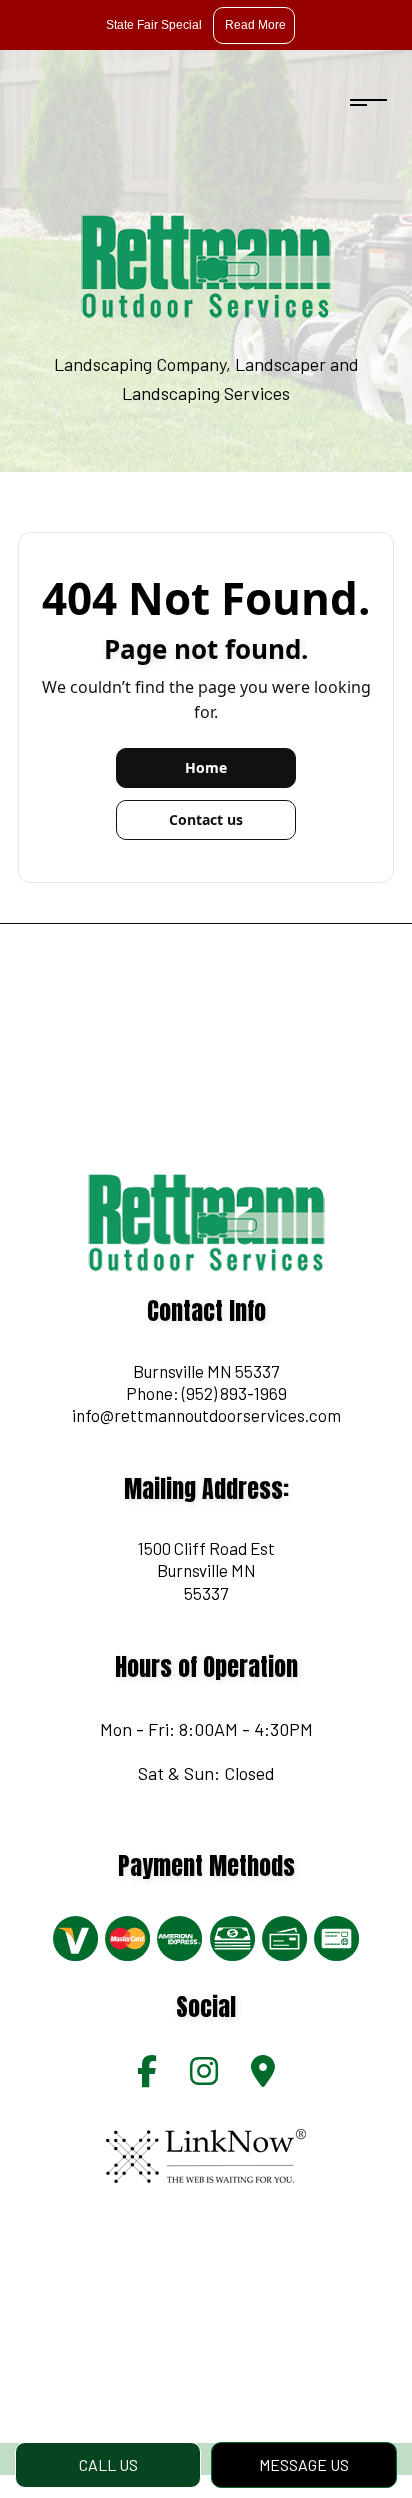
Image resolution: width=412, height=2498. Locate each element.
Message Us (304, 2464)
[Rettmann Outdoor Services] (206, 266)
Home (206, 767)
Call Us (108, 2464)
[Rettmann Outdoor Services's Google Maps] (263, 2076)
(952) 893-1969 (234, 1393)
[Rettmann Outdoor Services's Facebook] (147, 2076)
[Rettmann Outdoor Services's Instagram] (204, 2076)
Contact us (206, 819)
